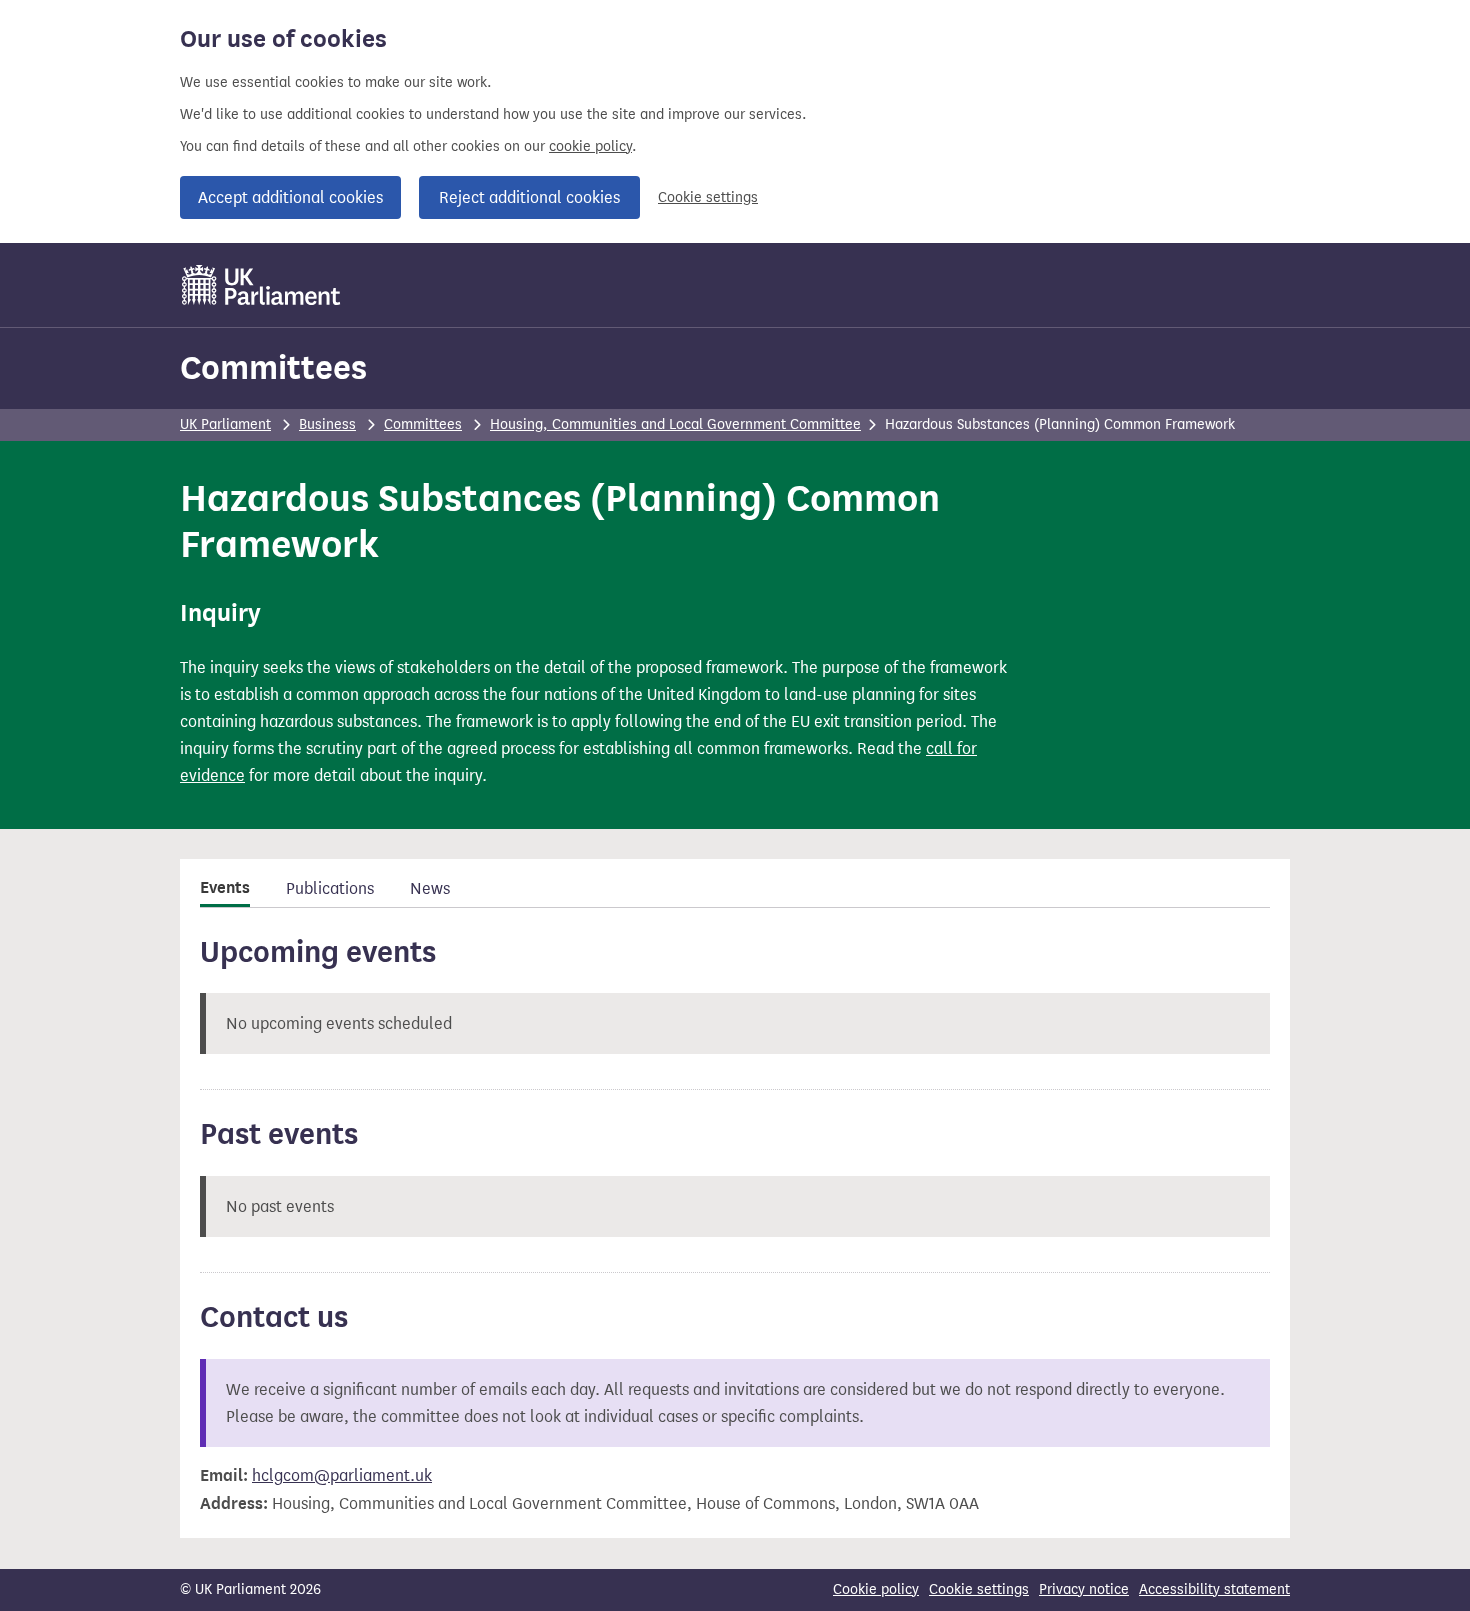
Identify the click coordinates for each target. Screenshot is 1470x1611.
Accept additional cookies (290, 197)
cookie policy (590, 146)
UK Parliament (225, 424)
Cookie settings (708, 197)
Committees (273, 367)
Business (327, 424)
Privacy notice (1084, 1589)
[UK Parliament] (261, 285)
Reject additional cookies (529, 197)
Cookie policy (876, 1589)
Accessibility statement (1214, 1589)
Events (225, 888)
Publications (330, 888)
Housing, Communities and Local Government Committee (675, 424)
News (430, 888)
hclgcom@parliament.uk (342, 1475)
